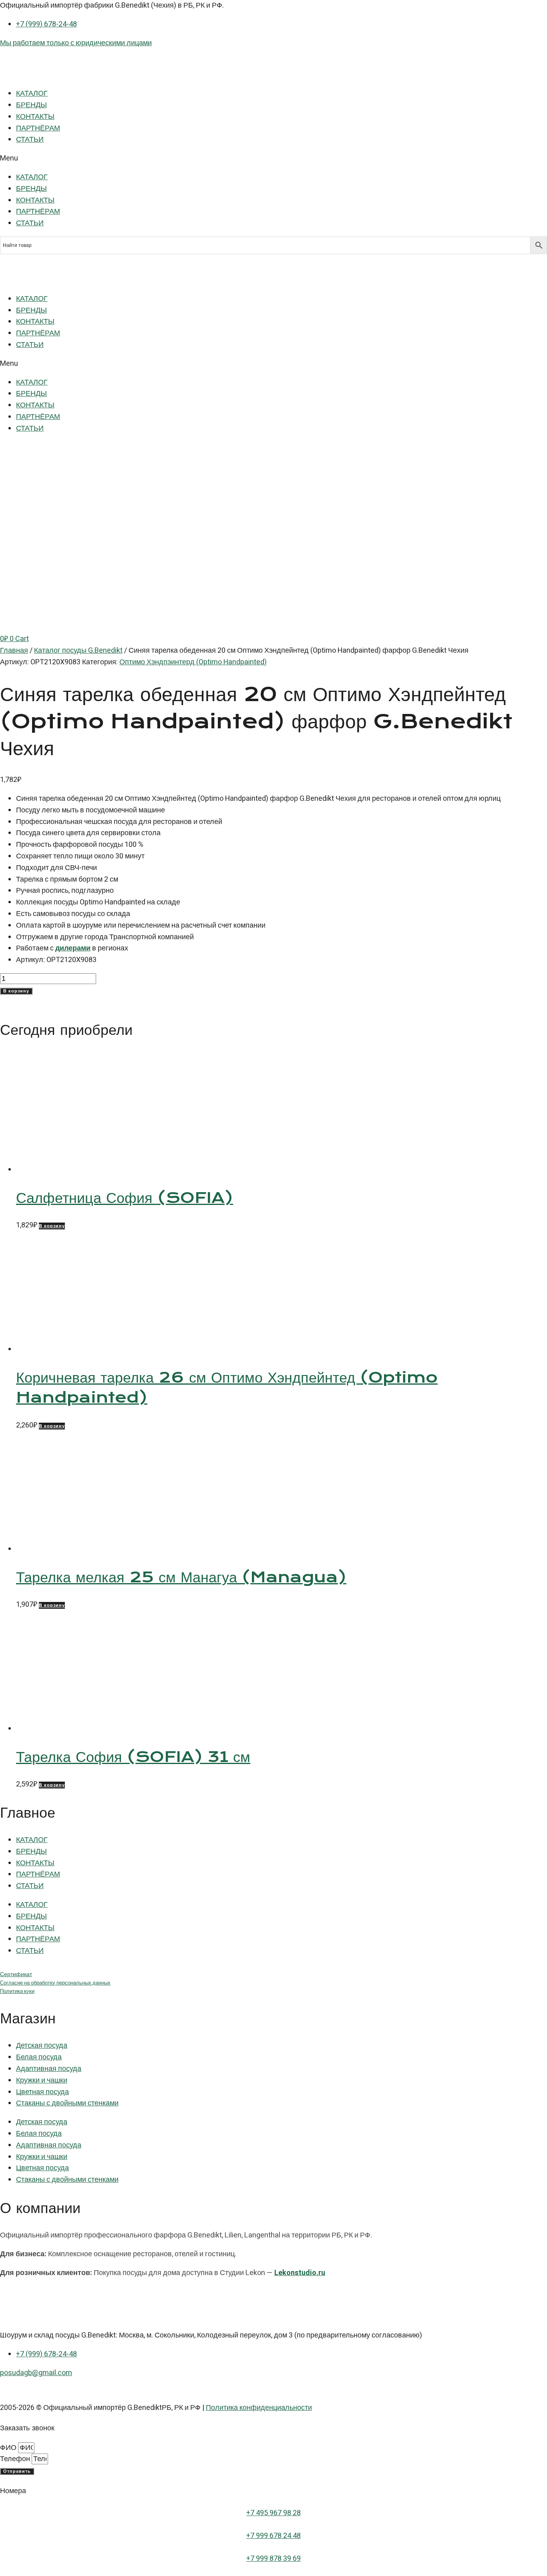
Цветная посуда (42, 2092)
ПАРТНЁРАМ (38, 128)
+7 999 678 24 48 (273, 2536)
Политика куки (17, 1991)
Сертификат (16, 1974)
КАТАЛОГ (32, 93)
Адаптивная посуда (49, 2069)
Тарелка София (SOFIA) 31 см (133, 1757)
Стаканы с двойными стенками (67, 2103)
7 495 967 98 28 (276, 2513)
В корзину (16, 991)
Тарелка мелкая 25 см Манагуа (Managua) (181, 1577)
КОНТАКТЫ (35, 117)
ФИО (9, 2448)
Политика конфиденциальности (259, 2408)
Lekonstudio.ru (300, 2273)
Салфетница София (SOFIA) (125, 1198)
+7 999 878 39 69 (273, 2559)
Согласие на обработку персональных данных (55, 1983)
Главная (14, 651)
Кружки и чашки (42, 2080)
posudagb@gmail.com (36, 2373)
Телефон (16, 2459)
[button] (273, 159)
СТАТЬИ (30, 139)
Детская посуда (42, 2046)
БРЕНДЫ (31, 105)
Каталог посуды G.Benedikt (78, 651)
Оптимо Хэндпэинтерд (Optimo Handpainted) (193, 662)
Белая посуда (39, 2057)
